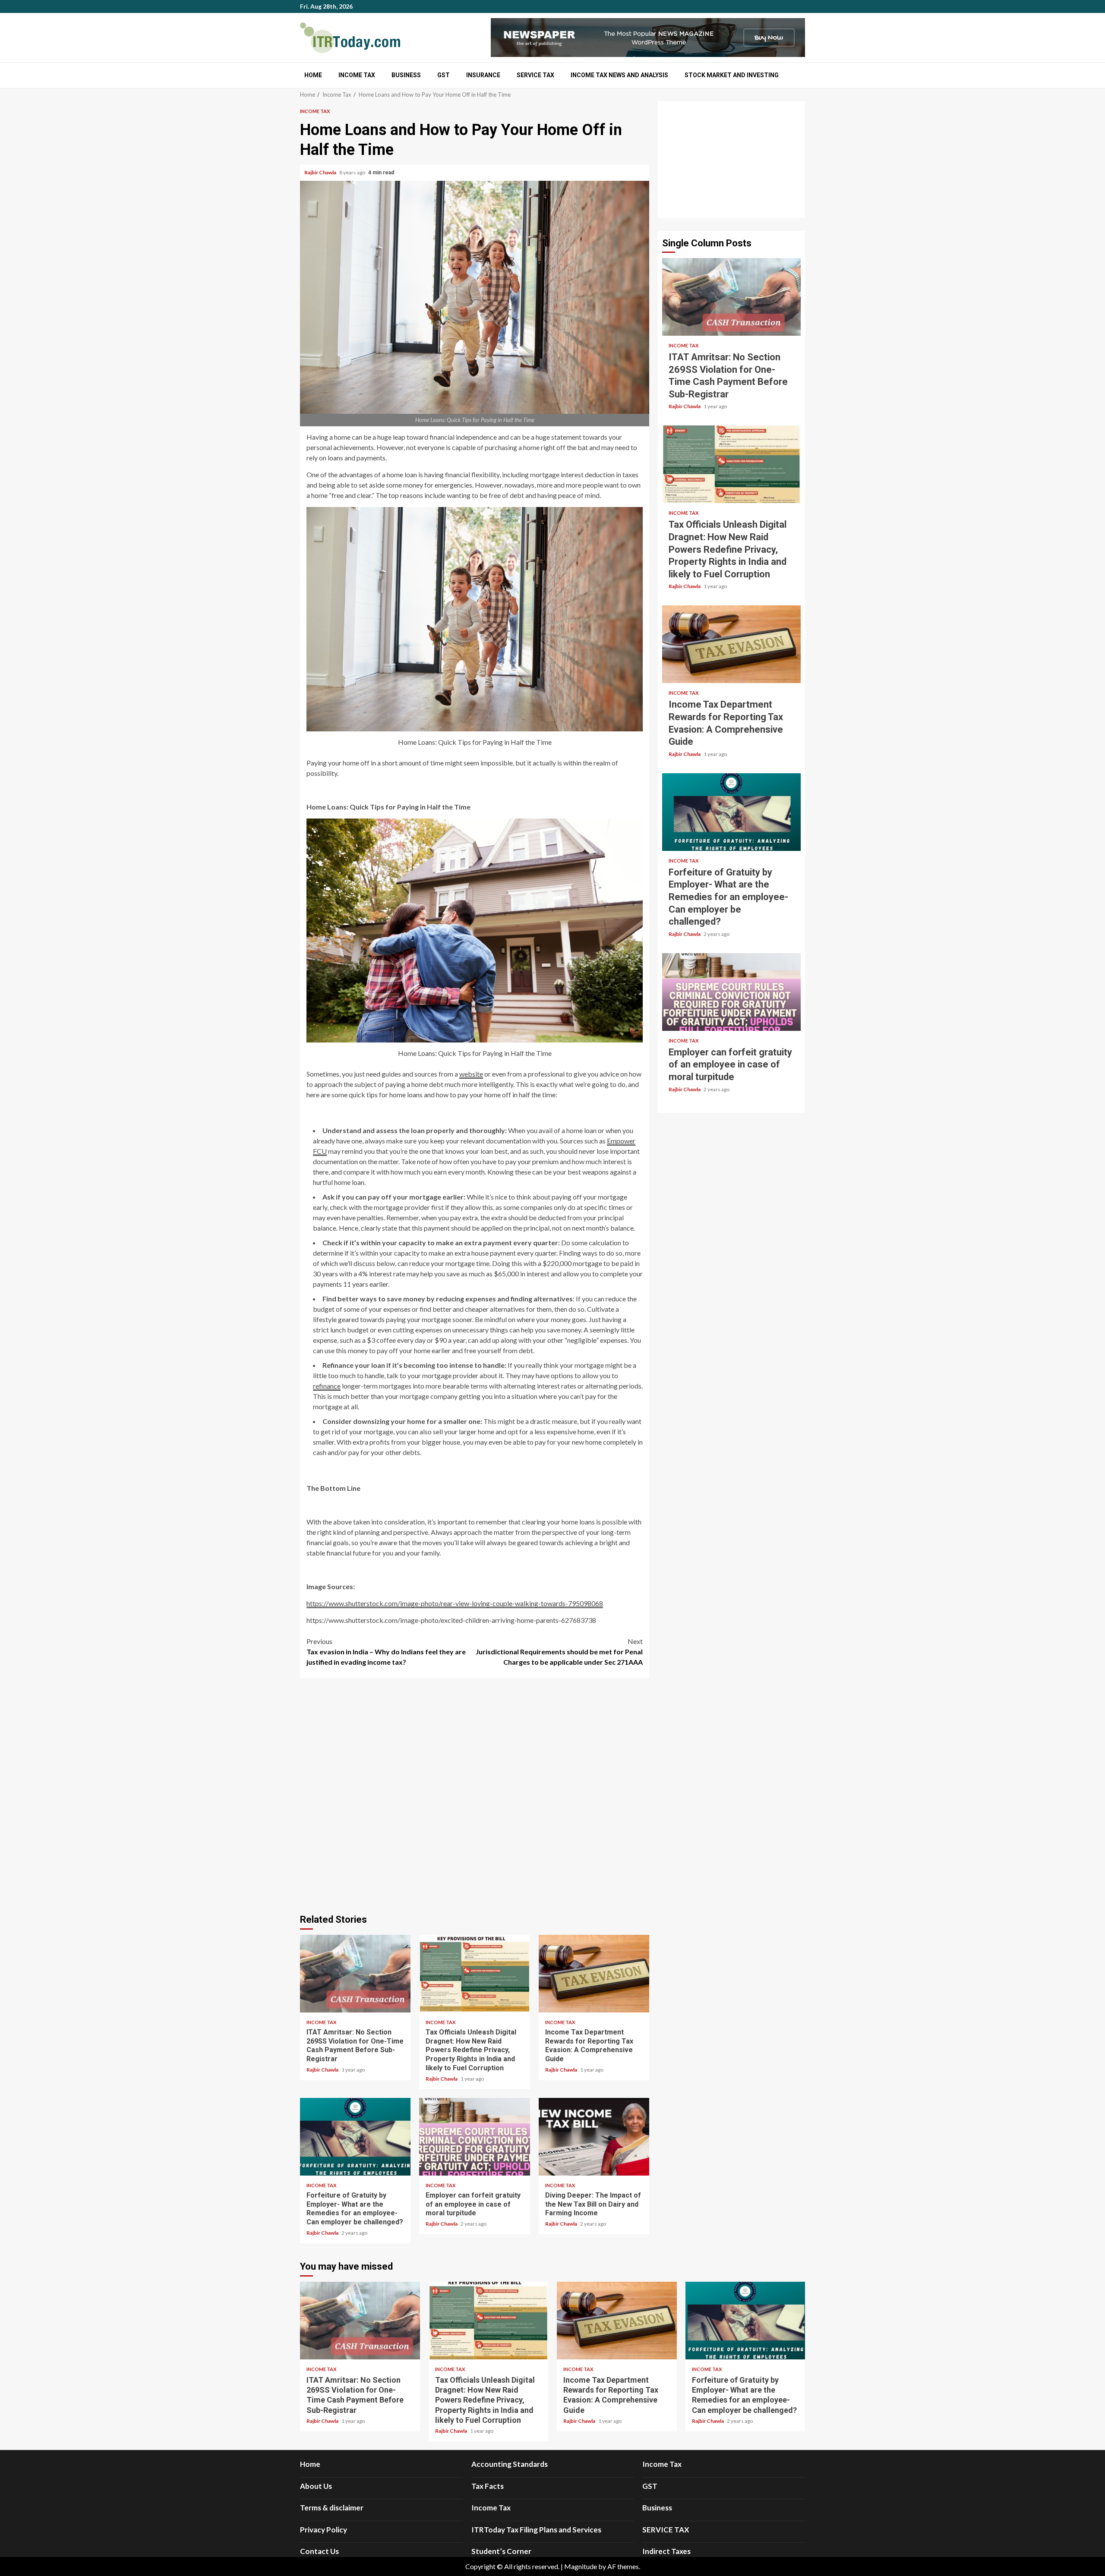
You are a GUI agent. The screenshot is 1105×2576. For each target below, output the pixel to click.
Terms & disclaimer (332, 2508)
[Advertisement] (731, 160)
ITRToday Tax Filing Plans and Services (536, 2530)
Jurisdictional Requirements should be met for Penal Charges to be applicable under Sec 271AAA (559, 1652)
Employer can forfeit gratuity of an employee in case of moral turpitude (474, 2137)
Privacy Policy (324, 2530)
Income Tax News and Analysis (619, 75)
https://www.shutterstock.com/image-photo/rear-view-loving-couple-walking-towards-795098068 (455, 1603)
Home (313, 75)
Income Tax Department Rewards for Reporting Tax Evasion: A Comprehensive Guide (594, 1974)
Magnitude (581, 2566)
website (471, 1074)
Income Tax (357, 75)
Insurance (483, 75)
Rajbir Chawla (321, 172)
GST (444, 75)
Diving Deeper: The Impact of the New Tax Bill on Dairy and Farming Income (594, 2137)
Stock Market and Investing (732, 75)
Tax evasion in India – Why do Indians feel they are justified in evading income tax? (386, 1652)
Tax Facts (488, 2486)
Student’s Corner (501, 2551)
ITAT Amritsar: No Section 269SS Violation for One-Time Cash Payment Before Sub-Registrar (355, 1974)
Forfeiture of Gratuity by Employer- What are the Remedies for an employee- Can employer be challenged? (355, 2137)
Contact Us (319, 2551)
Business (406, 75)
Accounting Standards (510, 2464)
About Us (316, 2486)
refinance (327, 1386)
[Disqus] (475, 1795)
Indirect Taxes (666, 2551)
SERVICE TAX (535, 75)
